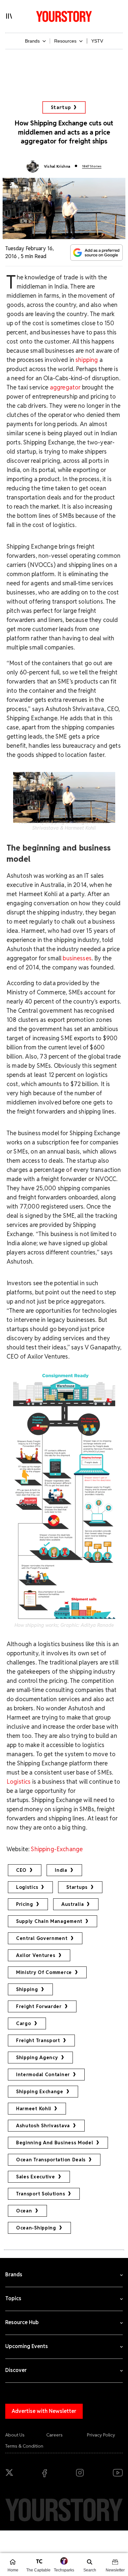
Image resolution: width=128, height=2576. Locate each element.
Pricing (25, 1904)
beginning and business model (55, 2143)
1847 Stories (92, 166)
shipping (87, 360)
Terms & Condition (24, 2446)
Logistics (19, 1782)
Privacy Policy (101, 2435)
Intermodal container (43, 2075)
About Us (15, 2435)
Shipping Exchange (40, 2092)
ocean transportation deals (51, 2160)
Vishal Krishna (57, 166)
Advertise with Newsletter (44, 2411)
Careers (54, 2435)
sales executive (36, 2177)
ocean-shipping (36, 2228)
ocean (24, 2211)
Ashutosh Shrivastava (43, 2126)
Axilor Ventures (36, 1955)
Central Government (42, 1938)
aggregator (65, 387)
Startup (61, 107)
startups (77, 1887)
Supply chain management (49, 1921)
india (61, 1870)
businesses (77, 958)
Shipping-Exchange (56, 1849)
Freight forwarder (39, 2006)
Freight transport (38, 2040)
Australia (73, 1904)
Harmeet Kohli (34, 2109)
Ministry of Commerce (44, 1972)
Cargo (24, 2023)
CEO (21, 1870)
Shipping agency (37, 2058)
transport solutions (41, 2194)
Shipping (27, 1989)
